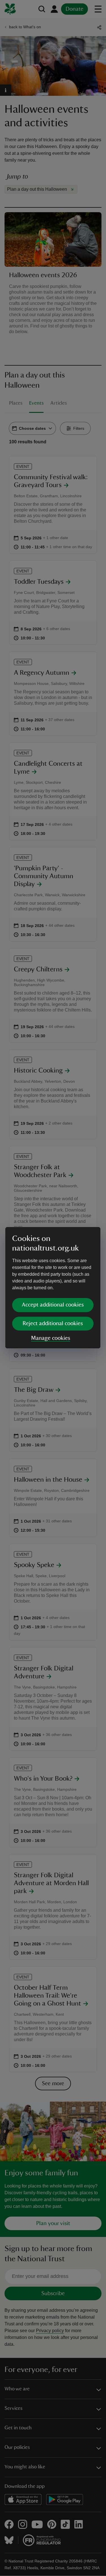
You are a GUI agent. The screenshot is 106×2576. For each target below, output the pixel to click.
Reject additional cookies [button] (53, 1323)
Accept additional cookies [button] (53, 1305)
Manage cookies (51, 1338)
